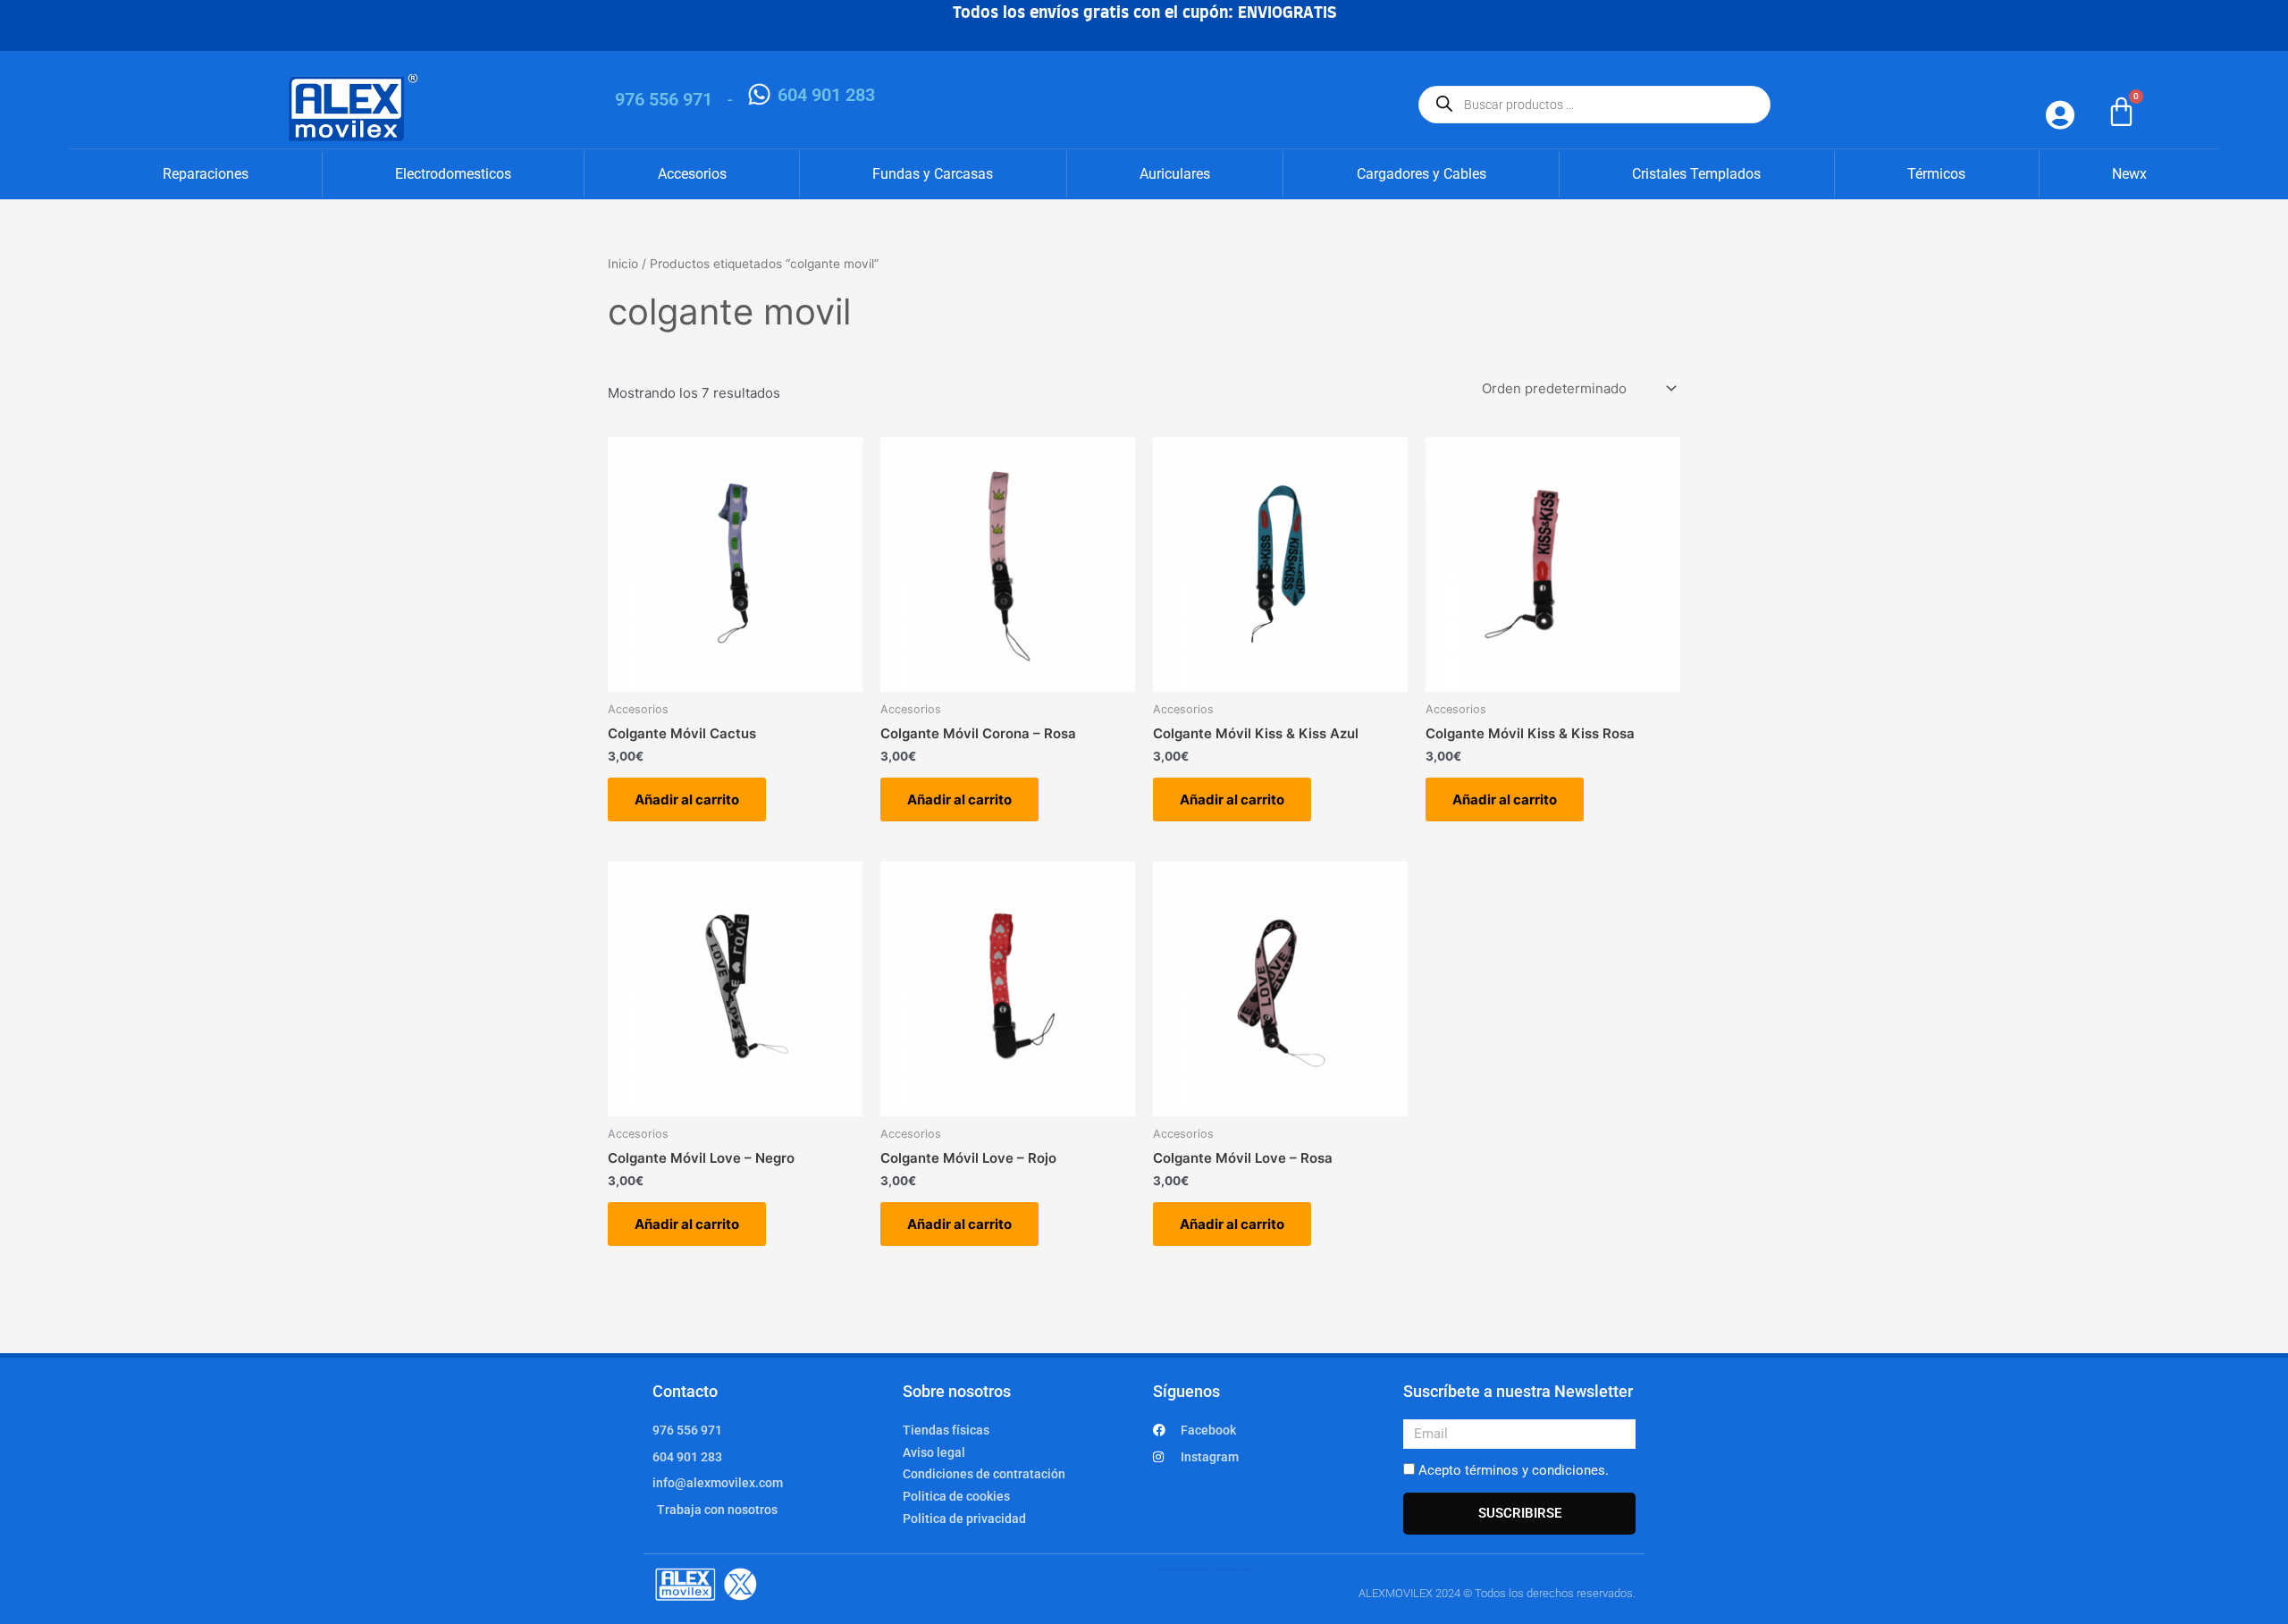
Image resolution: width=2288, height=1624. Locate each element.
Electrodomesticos (453, 174)
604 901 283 (826, 95)
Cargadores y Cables (1422, 174)
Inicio (623, 264)
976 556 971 (664, 99)
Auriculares (1175, 174)
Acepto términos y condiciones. (1514, 1470)
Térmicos (1936, 174)
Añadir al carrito (687, 799)
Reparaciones (206, 174)
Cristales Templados (1696, 174)
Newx (2129, 174)
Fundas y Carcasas (933, 174)
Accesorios (692, 174)
